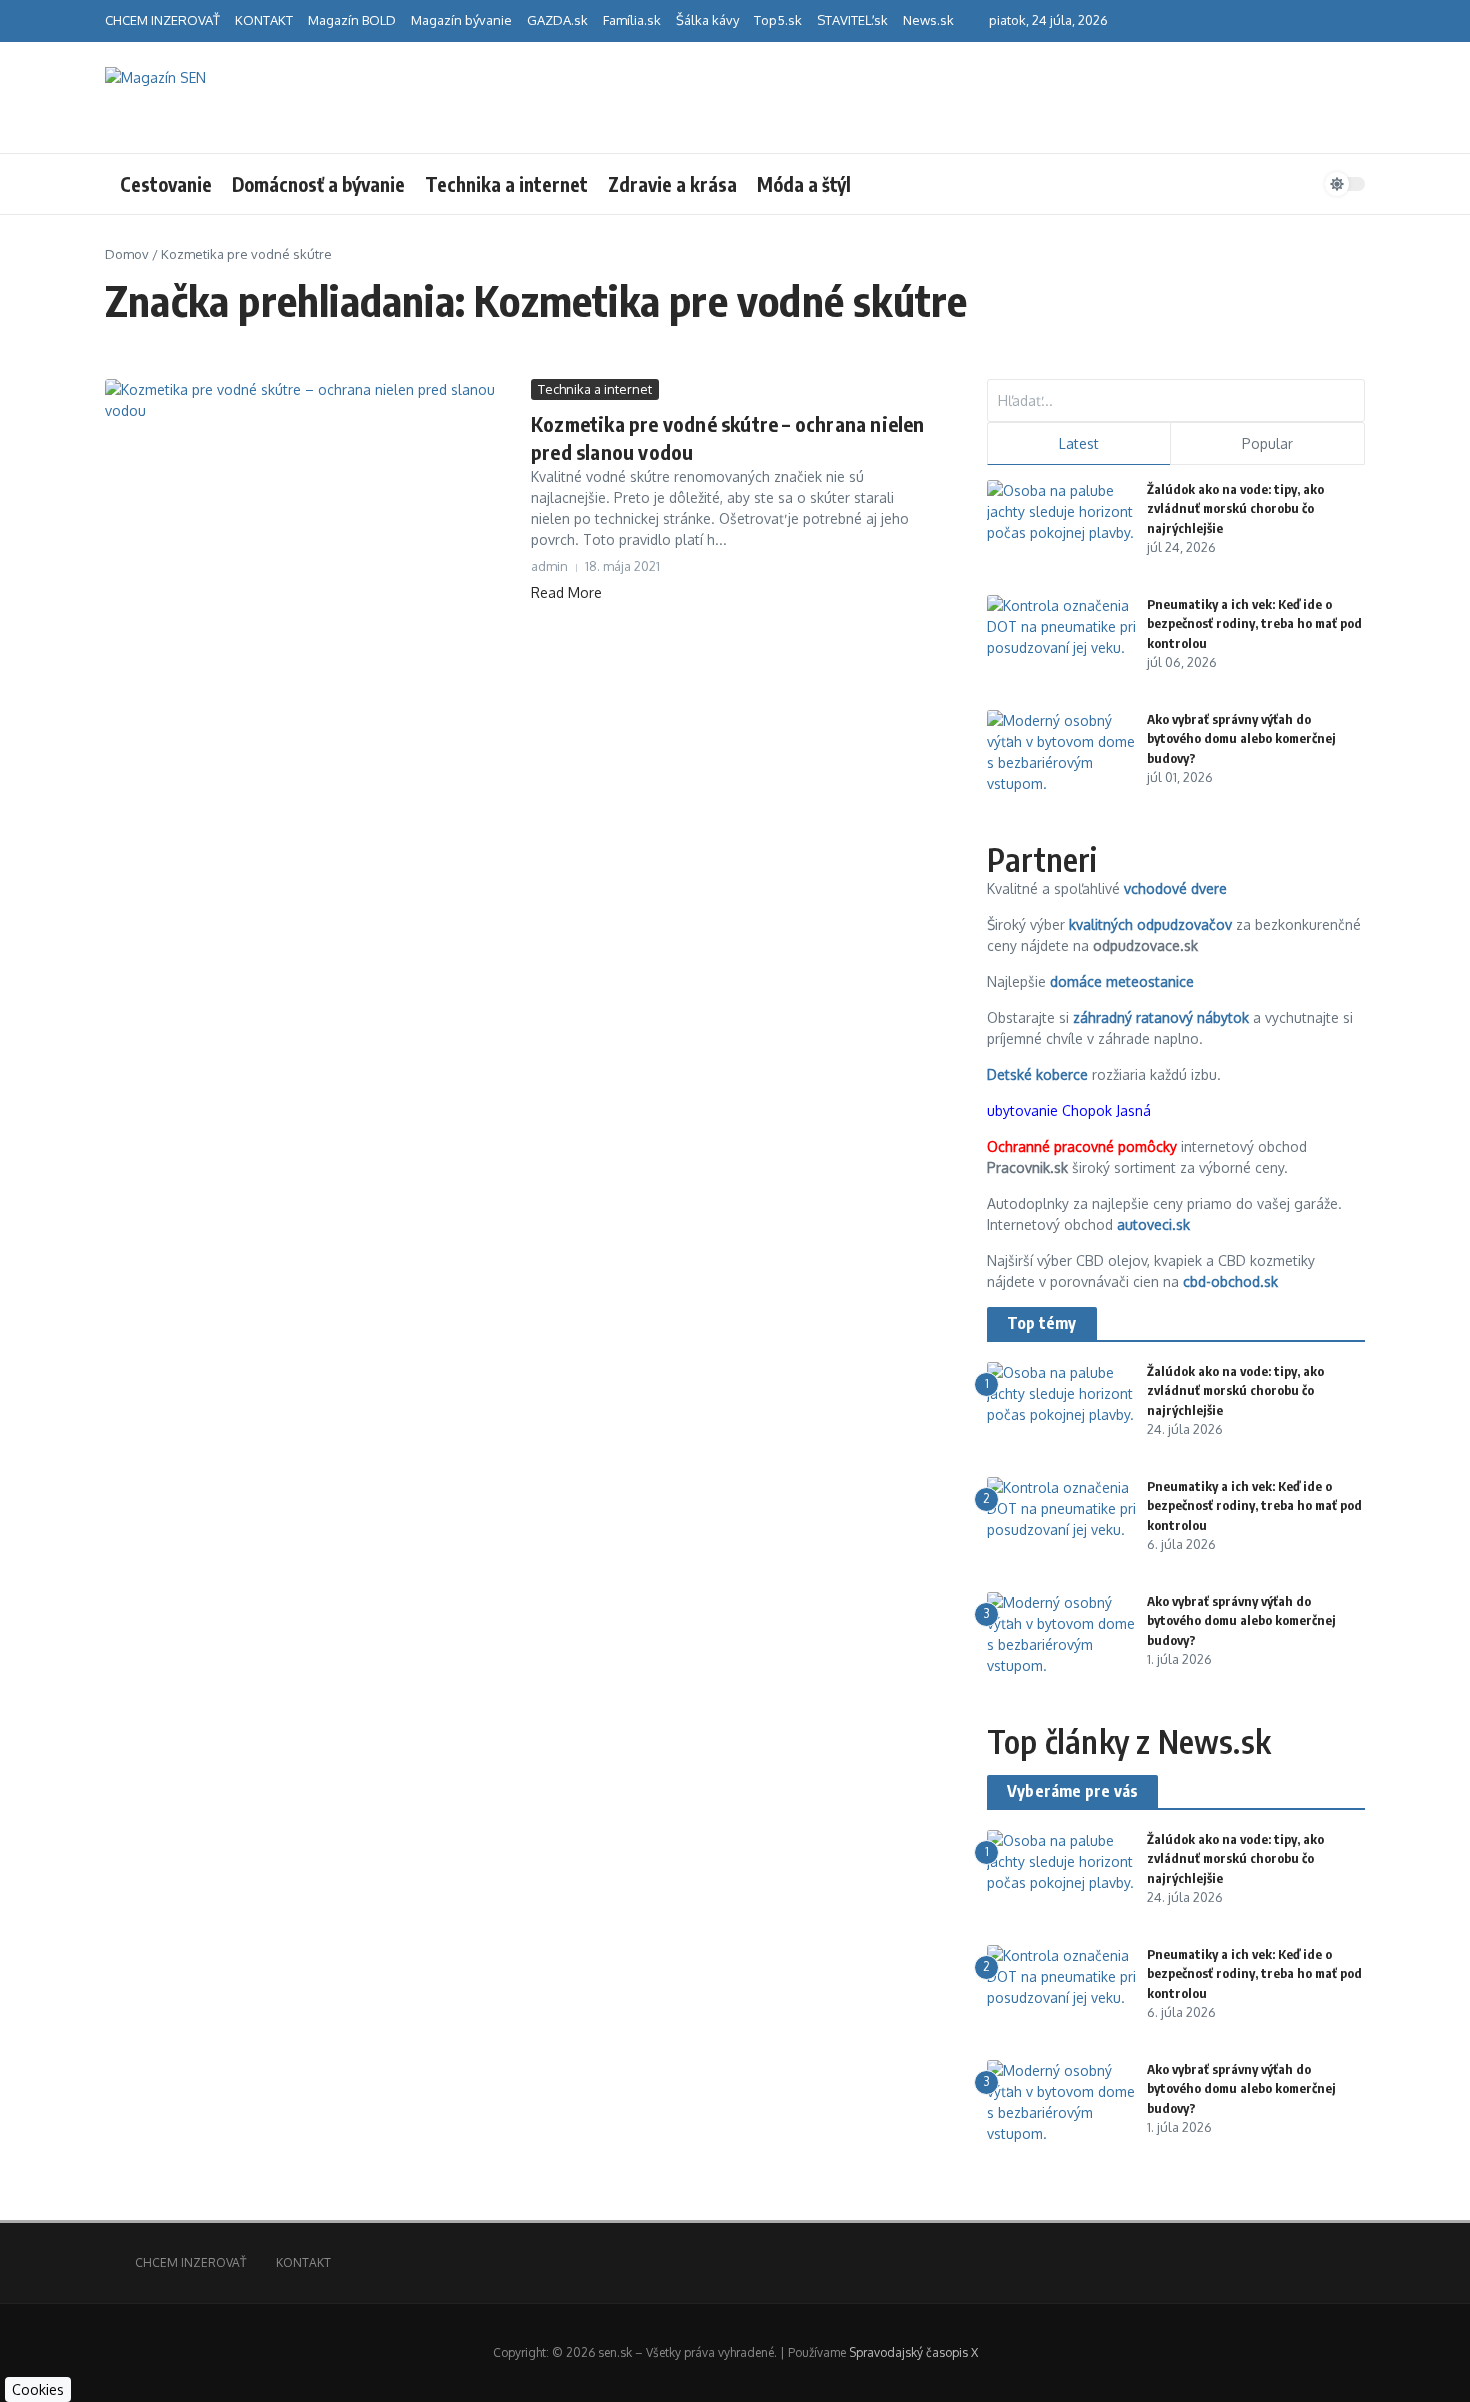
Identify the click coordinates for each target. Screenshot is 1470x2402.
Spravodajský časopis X (913, 2352)
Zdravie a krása (672, 184)
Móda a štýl (804, 184)
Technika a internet (506, 184)
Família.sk (632, 20)
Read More (566, 592)
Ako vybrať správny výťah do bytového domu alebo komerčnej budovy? (1241, 738)
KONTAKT (264, 20)
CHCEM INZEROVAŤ (162, 20)
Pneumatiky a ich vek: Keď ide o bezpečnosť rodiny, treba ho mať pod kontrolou (1254, 623)
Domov (127, 254)
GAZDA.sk (557, 20)
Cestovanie (166, 184)
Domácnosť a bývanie (318, 184)
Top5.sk (778, 20)
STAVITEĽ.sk (852, 20)
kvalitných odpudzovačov (1150, 924)
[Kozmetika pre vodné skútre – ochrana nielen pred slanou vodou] (310, 516)
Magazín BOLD (352, 20)
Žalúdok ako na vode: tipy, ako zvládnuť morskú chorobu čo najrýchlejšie (1235, 508)
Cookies (38, 2389)
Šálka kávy (707, 20)
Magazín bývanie (461, 20)
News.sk (928, 20)
